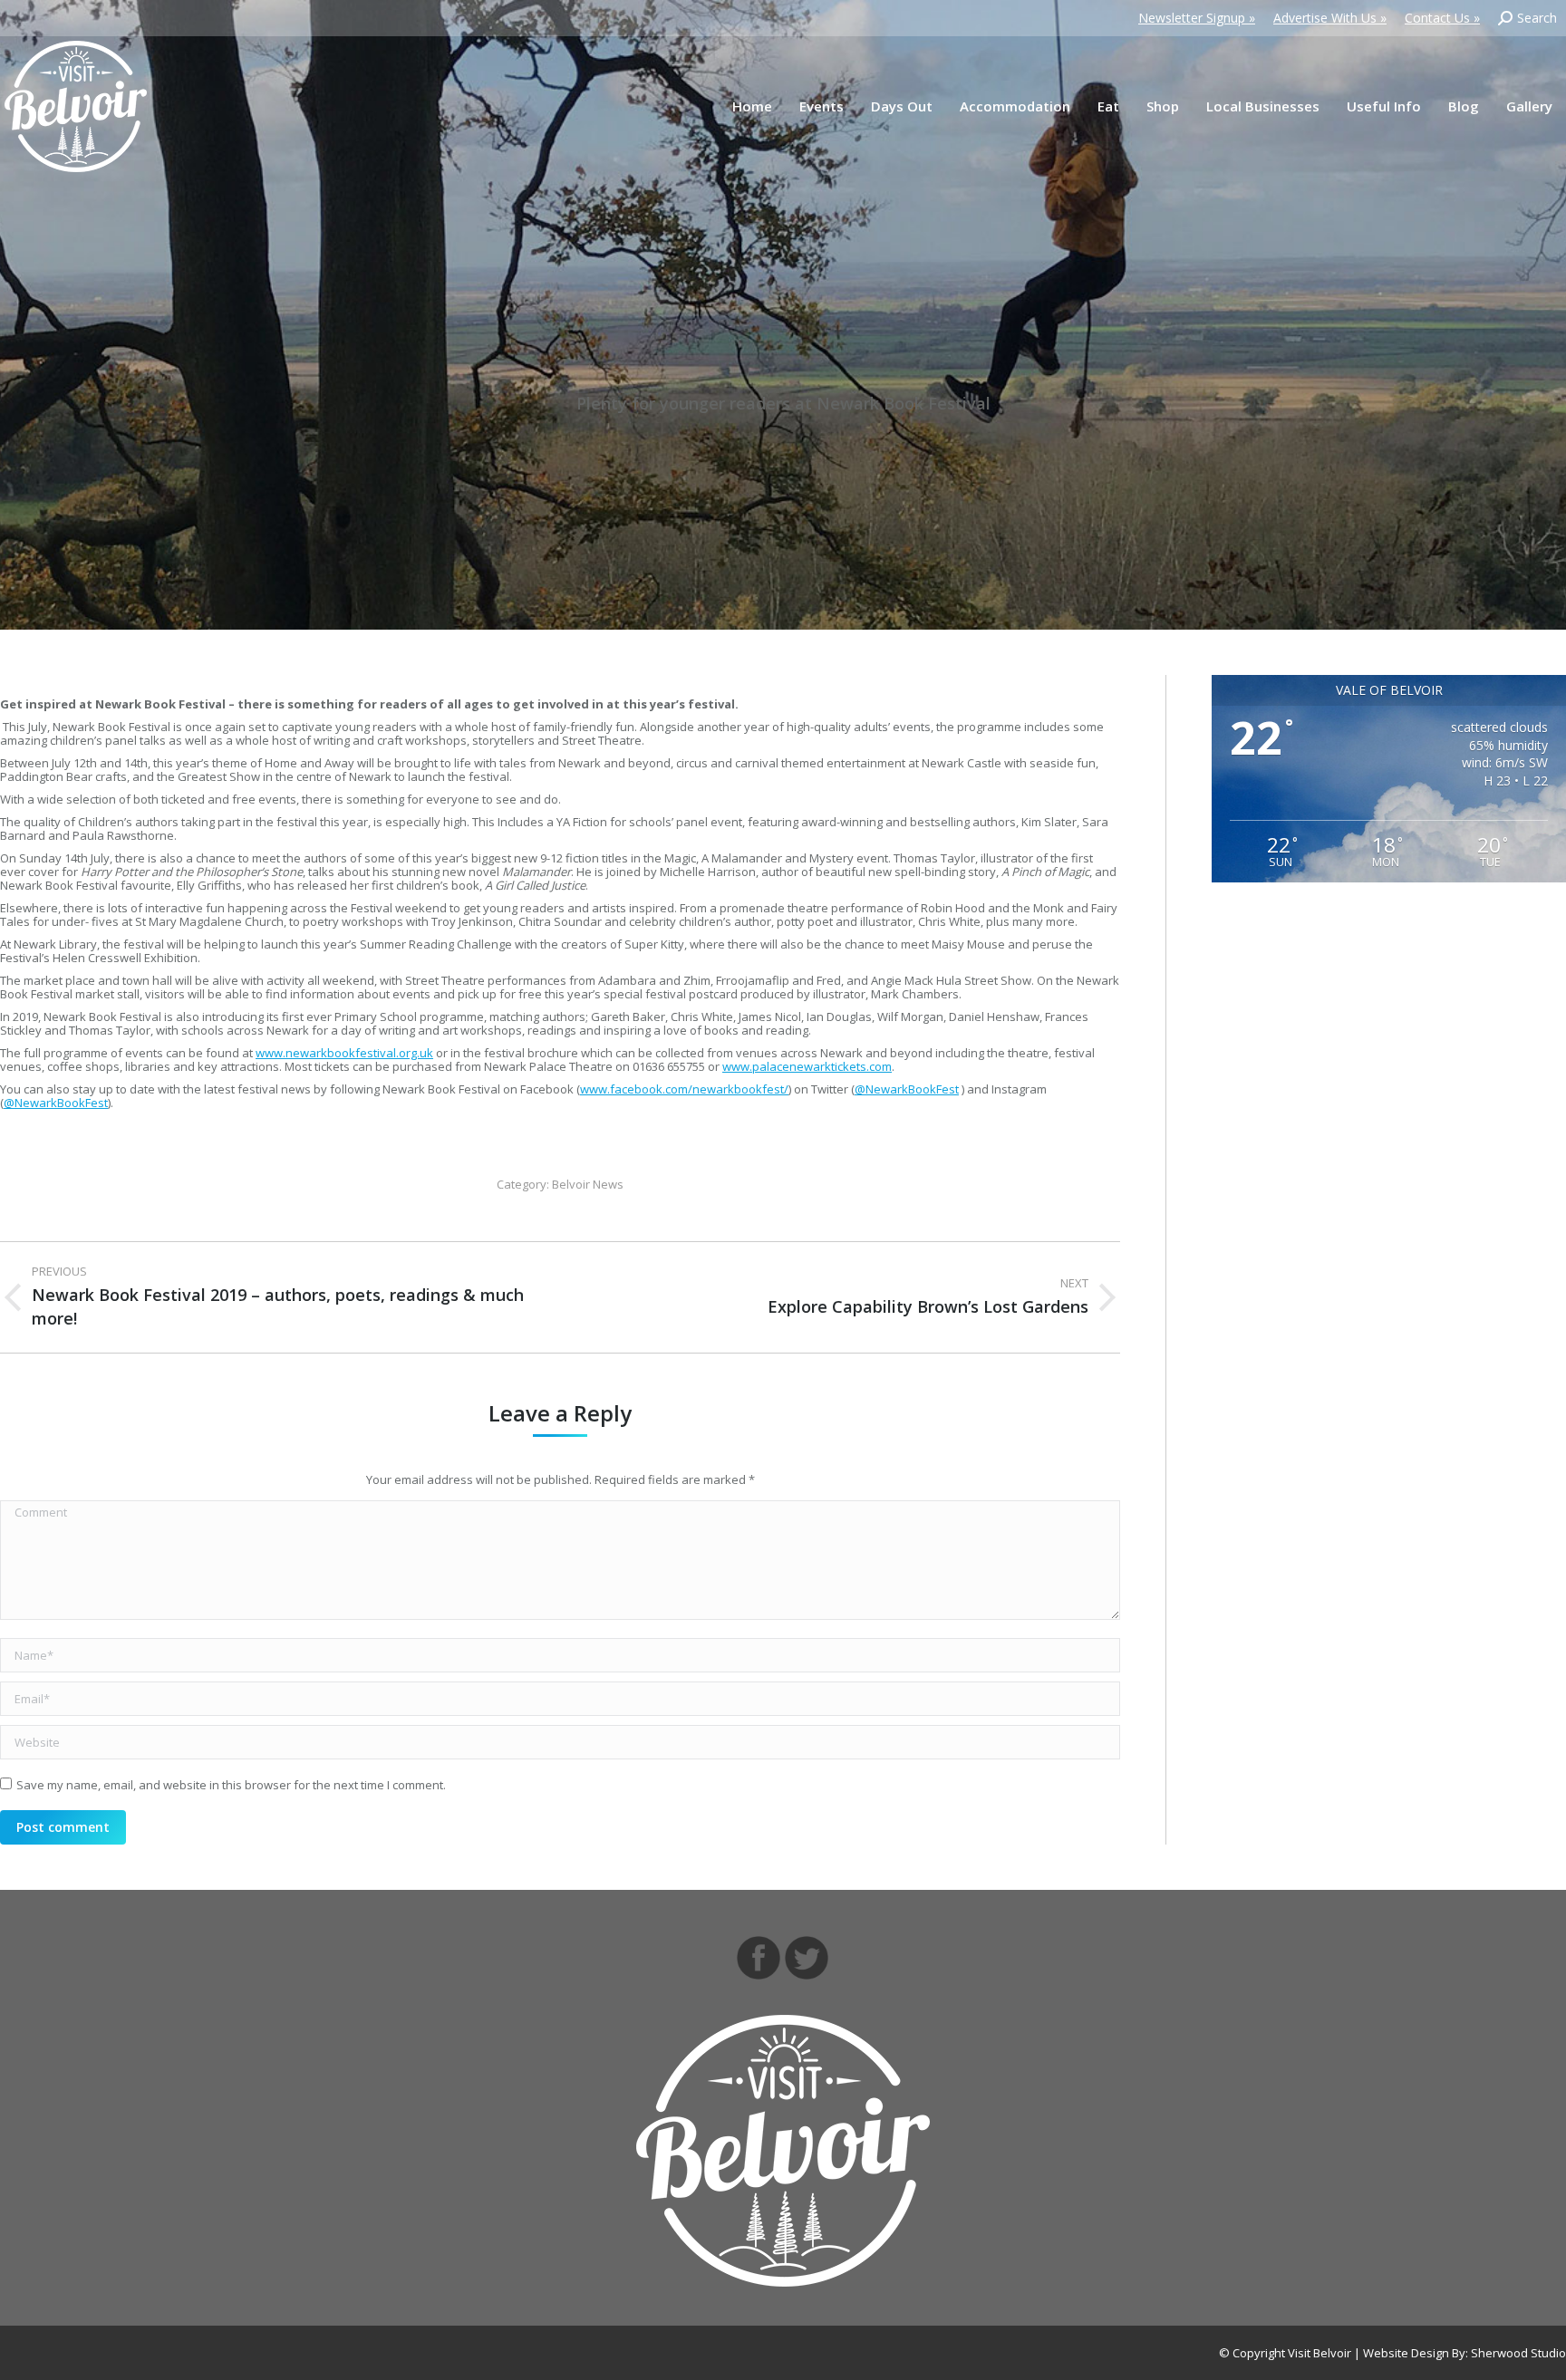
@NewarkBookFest (907, 1089)
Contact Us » (1442, 18)
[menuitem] (752, 106)
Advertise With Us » (1330, 18)
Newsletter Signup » (1197, 18)
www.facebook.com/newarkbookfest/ (684, 1089)
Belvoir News (588, 1184)
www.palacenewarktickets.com (807, 1066)
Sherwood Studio (1518, 2353)
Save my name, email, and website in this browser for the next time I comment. (231, 1785)
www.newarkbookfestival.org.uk (344, 1053)
